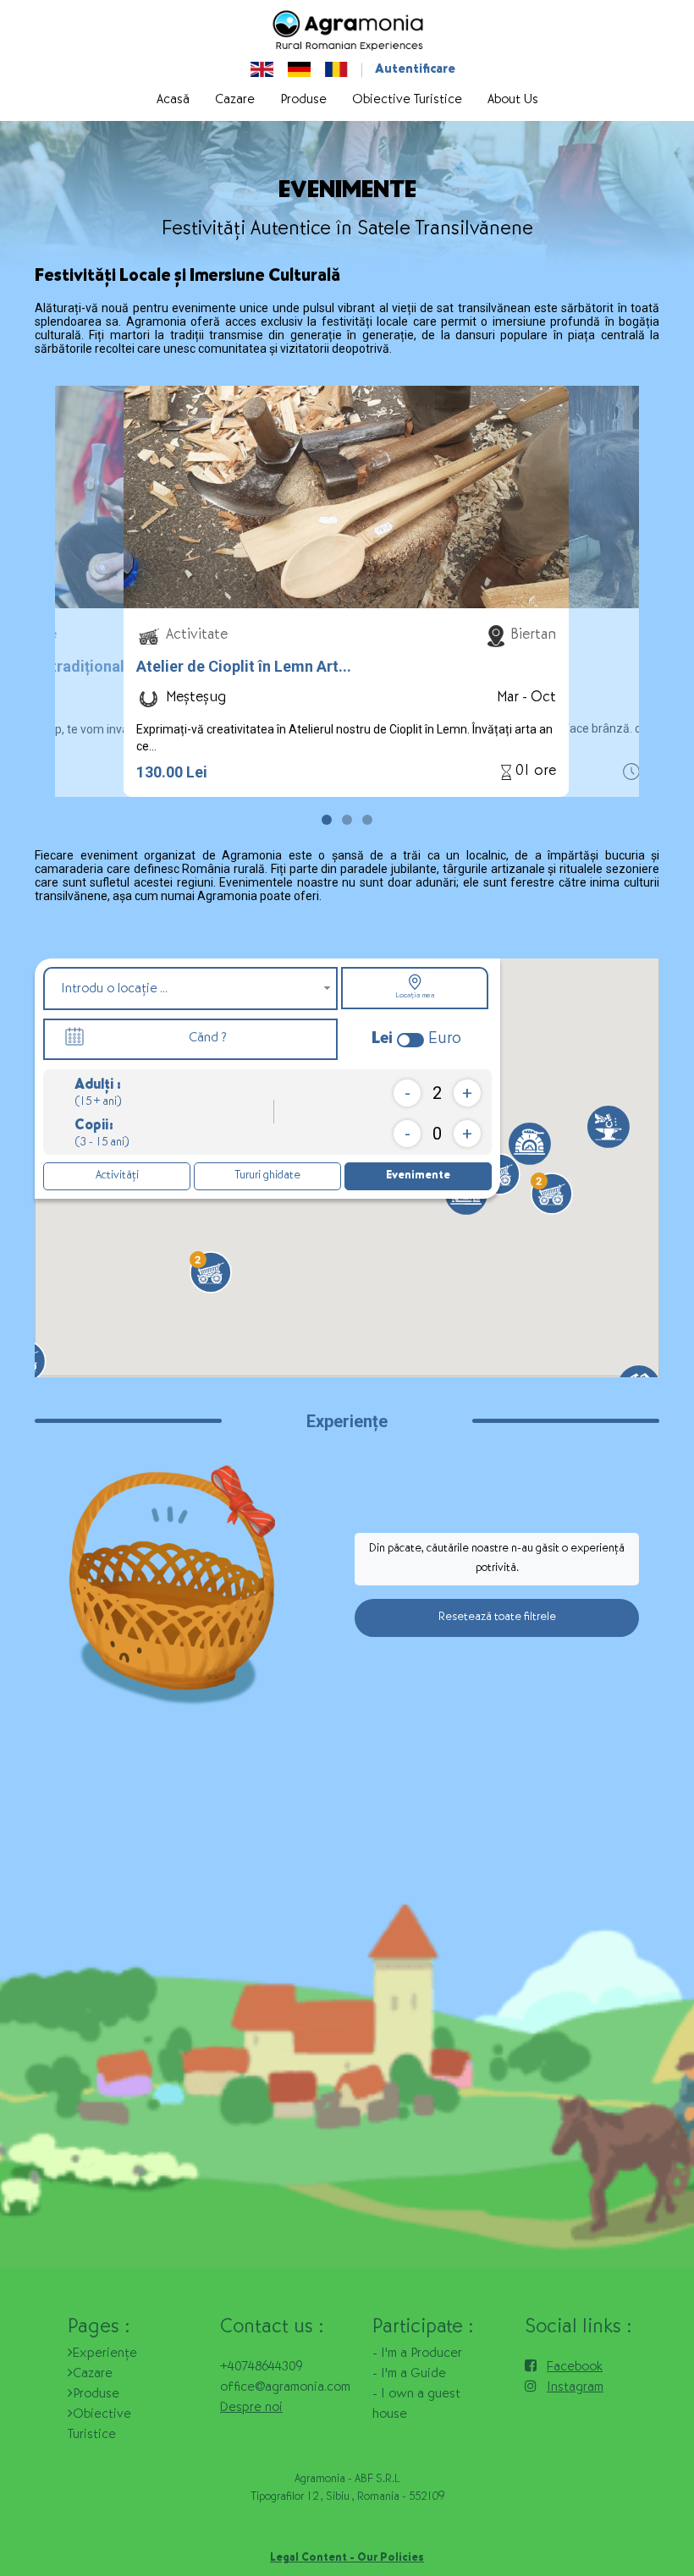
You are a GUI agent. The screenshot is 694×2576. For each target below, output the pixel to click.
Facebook (575, 2368)
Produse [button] (303, 101)
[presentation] (110, 600)
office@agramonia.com (285, 2388)
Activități (117, 1176)
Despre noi (251, 2408)
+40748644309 (261, 2368)
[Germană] (299, 70)
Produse (96, 2395)
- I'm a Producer (417, 2354)
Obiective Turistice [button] (407, 101)
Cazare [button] (235, 101)
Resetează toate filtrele (497, 1618)
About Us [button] (513, 101)
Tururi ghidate (267, 1176)
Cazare (93, 2375)
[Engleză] (262, 70)
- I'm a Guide (409, 2375)
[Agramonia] (347, 30)
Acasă (173, 101)
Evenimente (418, 1176)
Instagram (575, 2388)
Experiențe (105, 2354)
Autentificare (415, 70)
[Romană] (336, 70)
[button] (327, 820)
